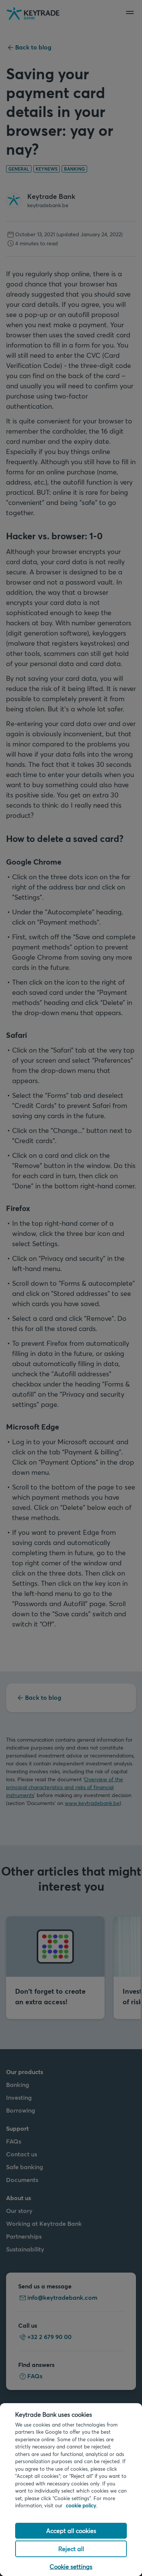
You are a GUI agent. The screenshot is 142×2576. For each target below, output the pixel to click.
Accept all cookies (71, 2531)
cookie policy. (82, 2505)
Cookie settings (71, 2566)
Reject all (71, 2549)
